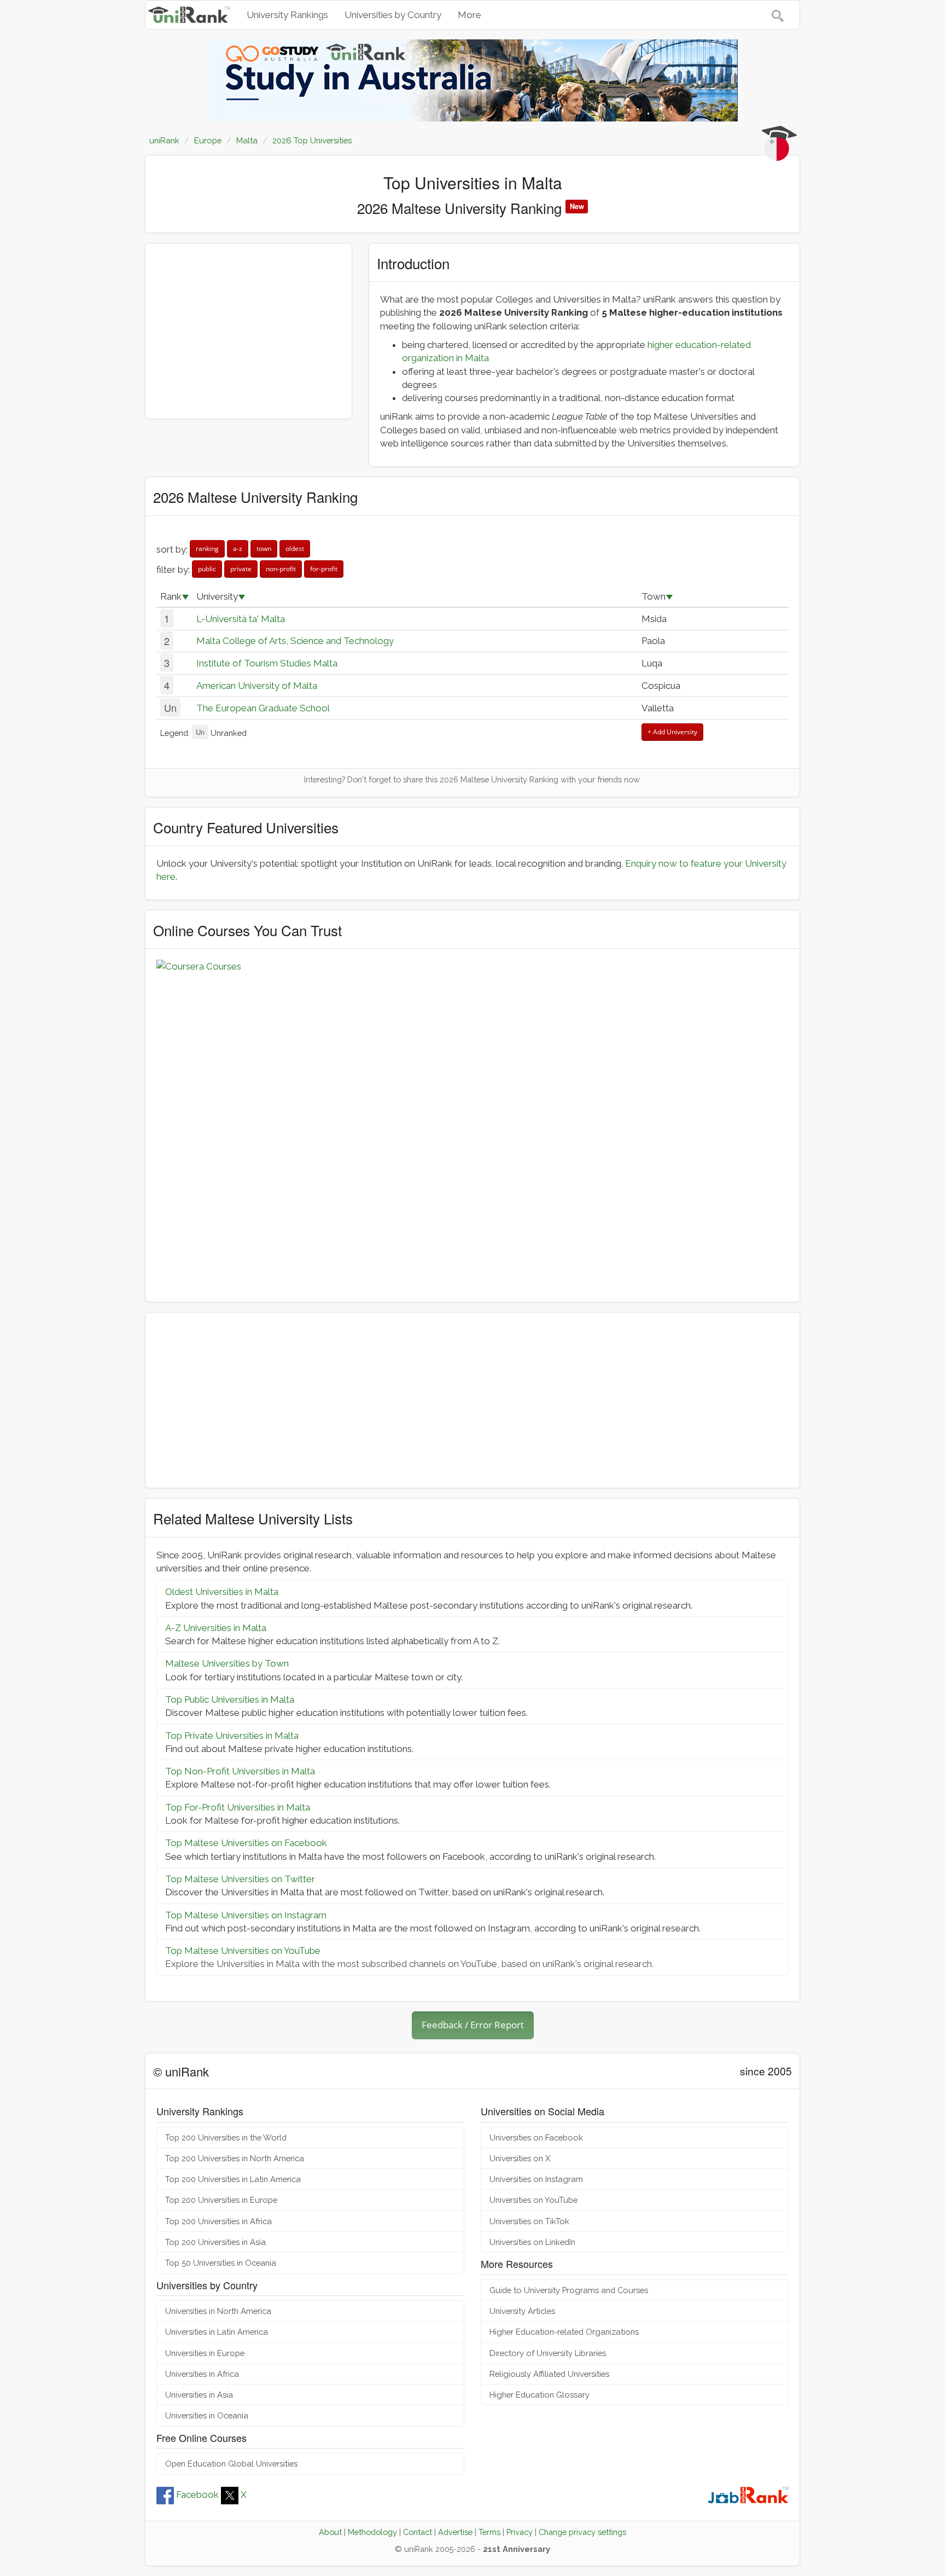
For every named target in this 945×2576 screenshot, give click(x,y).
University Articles (522, 2311)
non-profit (281, 569)
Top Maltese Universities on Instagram (246, 1915)
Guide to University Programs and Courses (569, 2290)
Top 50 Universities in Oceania (221, 2263)
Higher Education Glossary (539, 2395)
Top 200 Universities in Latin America (233, 2179)
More (469, 15)
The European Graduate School (263, 708)
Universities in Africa (202, 2374)
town (264, 549)
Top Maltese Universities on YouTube (243, 1951)
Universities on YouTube (533, 2200)
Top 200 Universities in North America (235, 2158)
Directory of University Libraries (548, 2353)
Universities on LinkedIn (532, 2242)
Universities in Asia (199, 2395)
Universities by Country (393, 15)
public (207, 569)
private (241, 569)
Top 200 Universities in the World (226, 2137)
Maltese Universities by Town (227, 1663)
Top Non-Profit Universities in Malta (240, 1771)
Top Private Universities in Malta (232, 1736)
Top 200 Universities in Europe (221, 2200)
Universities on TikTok (529, 2221)
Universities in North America (218, 2311)
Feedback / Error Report (473, 2025)
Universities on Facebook (536, 2137)
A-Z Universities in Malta (216, 1628)
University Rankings (287, 15)
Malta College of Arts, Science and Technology (295, 641)
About (330, 2532)
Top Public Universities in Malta (230, 1699)
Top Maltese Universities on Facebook (246, 1843)
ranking (207, 549)
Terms (489, 2532)
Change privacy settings (582, 2532)
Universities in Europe (205, 2353)
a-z (238, 549)
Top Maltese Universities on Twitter (240, 1879)
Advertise (455, 2532)
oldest (295, 549)
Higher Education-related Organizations (564, 2332)
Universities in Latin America (217, 2332)
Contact (418, 2532)
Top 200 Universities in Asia (215, 2242)
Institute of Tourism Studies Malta (267, 663)
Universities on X (520, 2158)
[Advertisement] (249, 331)
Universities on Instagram (536, 2179)
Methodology (372, 2532)
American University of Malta (257, 686)
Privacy (520, 2532)
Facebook (197, 2494)
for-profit (324, 569)
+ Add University (672, 732)
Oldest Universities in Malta (222, 1592)
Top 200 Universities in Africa (218, 2221)
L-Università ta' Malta (241, 619)
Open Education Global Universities (231, 2464)
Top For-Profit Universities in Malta (238, 1807)
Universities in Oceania (207, 2415)
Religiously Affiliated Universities (549, 2374)
